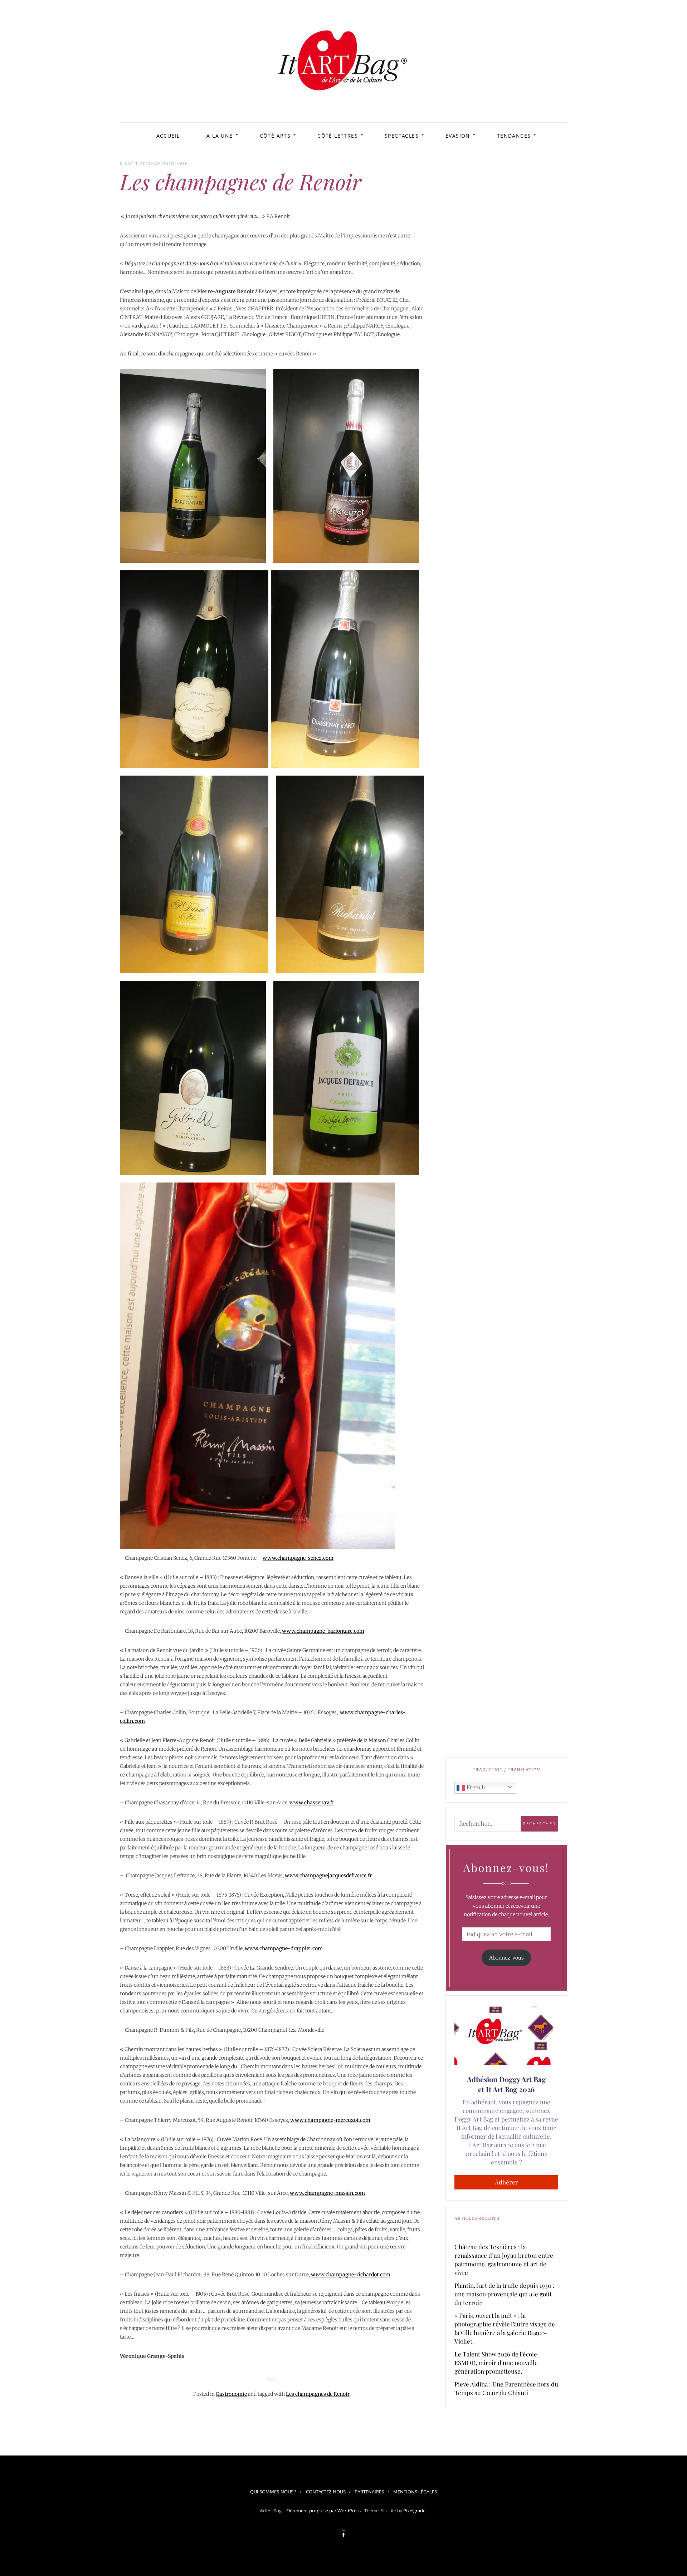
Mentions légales (415, 2492)
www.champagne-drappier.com (284, 1948)
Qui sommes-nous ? (273, 2492)
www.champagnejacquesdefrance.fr (328, 1876)
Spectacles (402, 136)
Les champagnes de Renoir (318, 2394)
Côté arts (275, 136)
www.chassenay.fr (312, 1803)
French (475, 1787)
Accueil (168, 136)
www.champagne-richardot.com (351, 2275)
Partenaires (369, 2492)
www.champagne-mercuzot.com (330, 2120)
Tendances (514, 136)
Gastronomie (169, 164)
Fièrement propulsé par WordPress (323, 2511)
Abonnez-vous (506, 1958)
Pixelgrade (414, 2511)
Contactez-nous (326, 2492)
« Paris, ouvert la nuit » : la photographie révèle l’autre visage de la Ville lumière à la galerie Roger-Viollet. (505, 2328)
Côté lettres (338, 136)
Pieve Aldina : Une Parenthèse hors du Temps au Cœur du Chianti (506, 2388)
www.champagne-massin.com (327, 2193)
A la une (220, 136)
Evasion (458, 136)
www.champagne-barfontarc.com (323, 1631)
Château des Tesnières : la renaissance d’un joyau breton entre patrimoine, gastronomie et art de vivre (504, 2260)
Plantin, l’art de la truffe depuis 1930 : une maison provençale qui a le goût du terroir (505, 2294)
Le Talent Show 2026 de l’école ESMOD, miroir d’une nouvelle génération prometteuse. (496, 2363)
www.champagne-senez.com (298, 1558)
